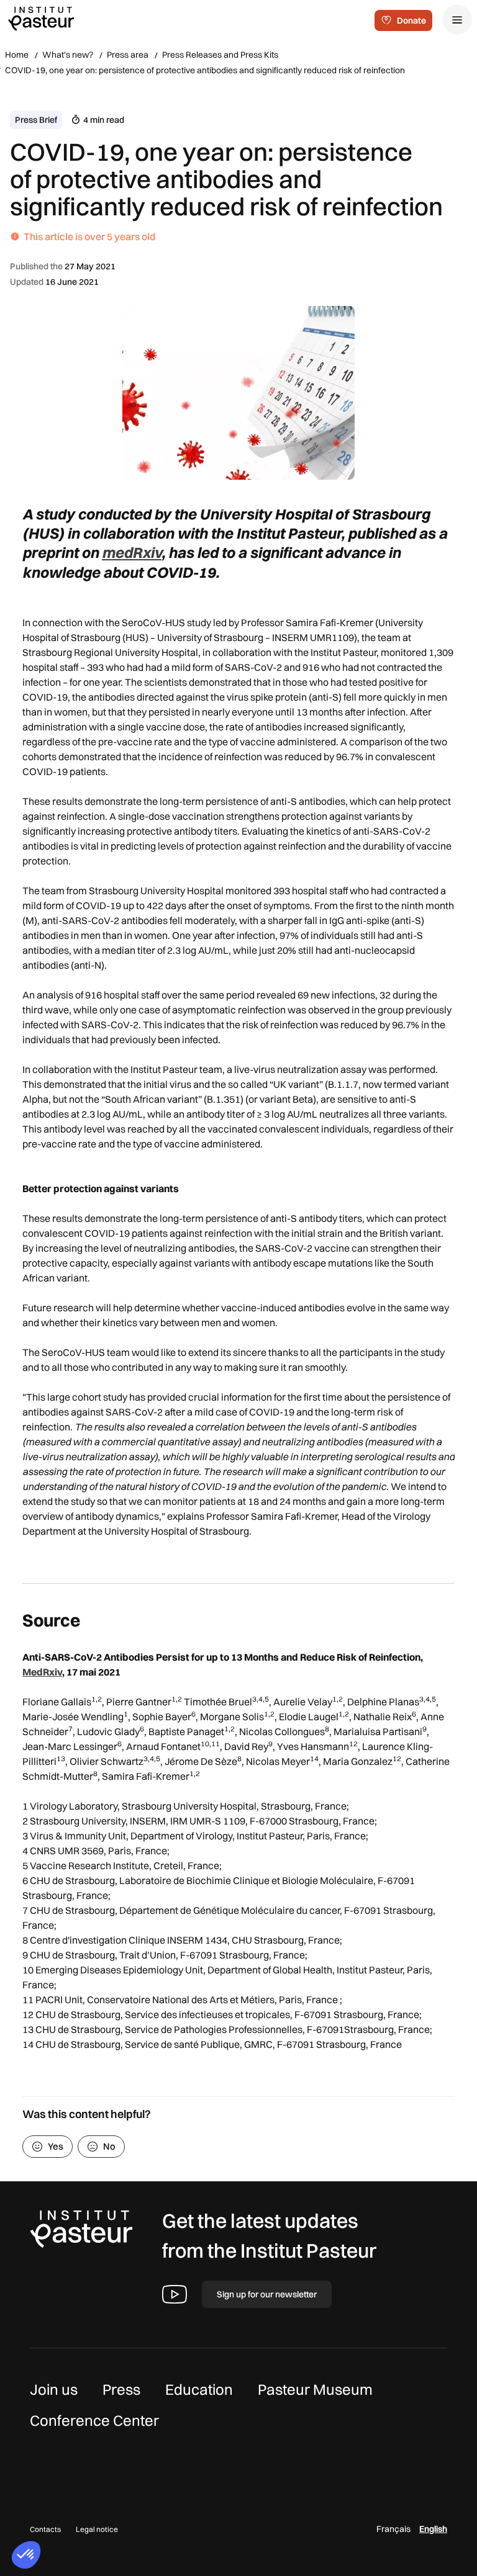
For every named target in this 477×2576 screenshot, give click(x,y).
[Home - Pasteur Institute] (41, 18)
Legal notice (97, 2529)
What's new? (68, 55)
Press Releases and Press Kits (220, 55)
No (109, 2146)
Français (393, 2529)
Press (121, 2389)
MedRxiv (42, 1672)
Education (199, 2389)
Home (17, 55)
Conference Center (94, 2420)
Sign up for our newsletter (267, 2294)
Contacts (45, 2529)
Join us (54, 2389)
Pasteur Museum (315, 2389)
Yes (56, 2146)
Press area (128, 55)
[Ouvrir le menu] (457, 20)
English (433, 2529)
